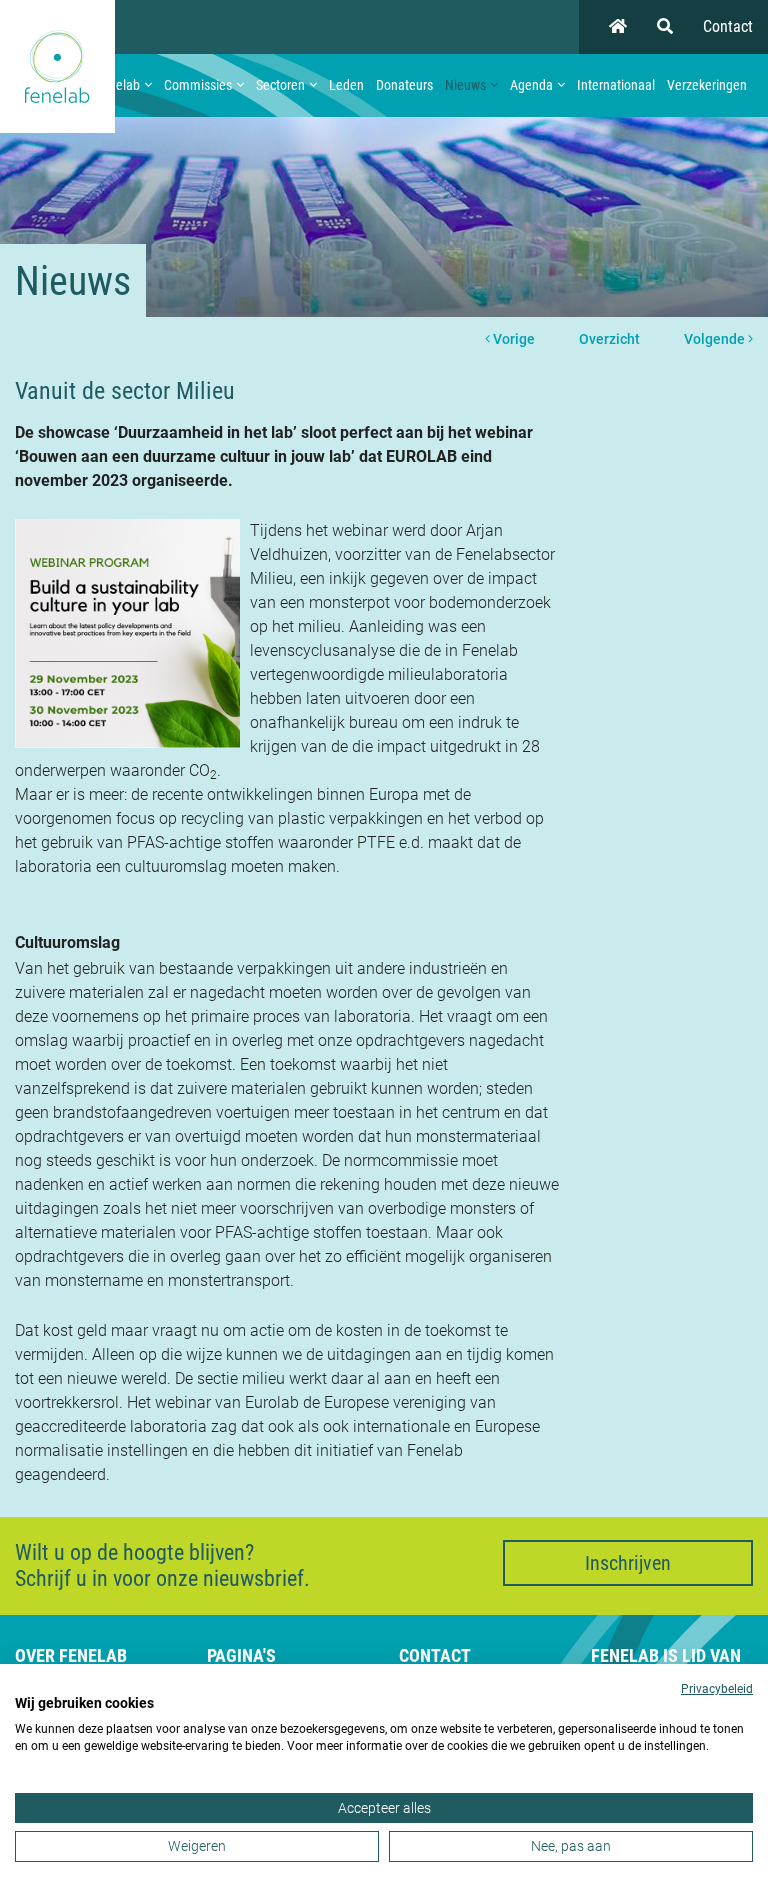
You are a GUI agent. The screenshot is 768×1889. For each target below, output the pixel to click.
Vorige (512, 339)
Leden (346, 85)
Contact (728, 26)
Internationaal (616, 85)
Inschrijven (628, 1563)
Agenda (531, 85)
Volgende (716, 339)
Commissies (198, 85)
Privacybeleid (717, 1689)
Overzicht (609, 339)
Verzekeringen (707, 85)
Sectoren (280, 85)
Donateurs (404, 85)
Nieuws (465, 85)
